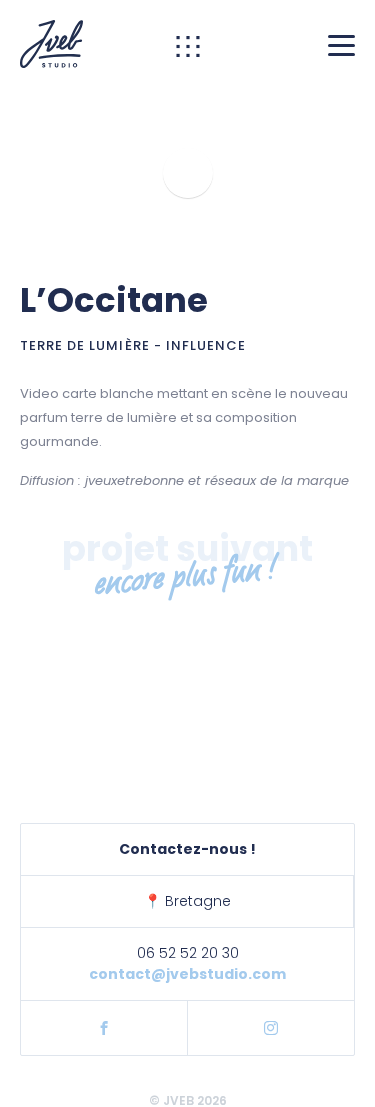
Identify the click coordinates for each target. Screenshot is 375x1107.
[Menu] (341, 44)
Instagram (271, 1028)
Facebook (104, 1028)
